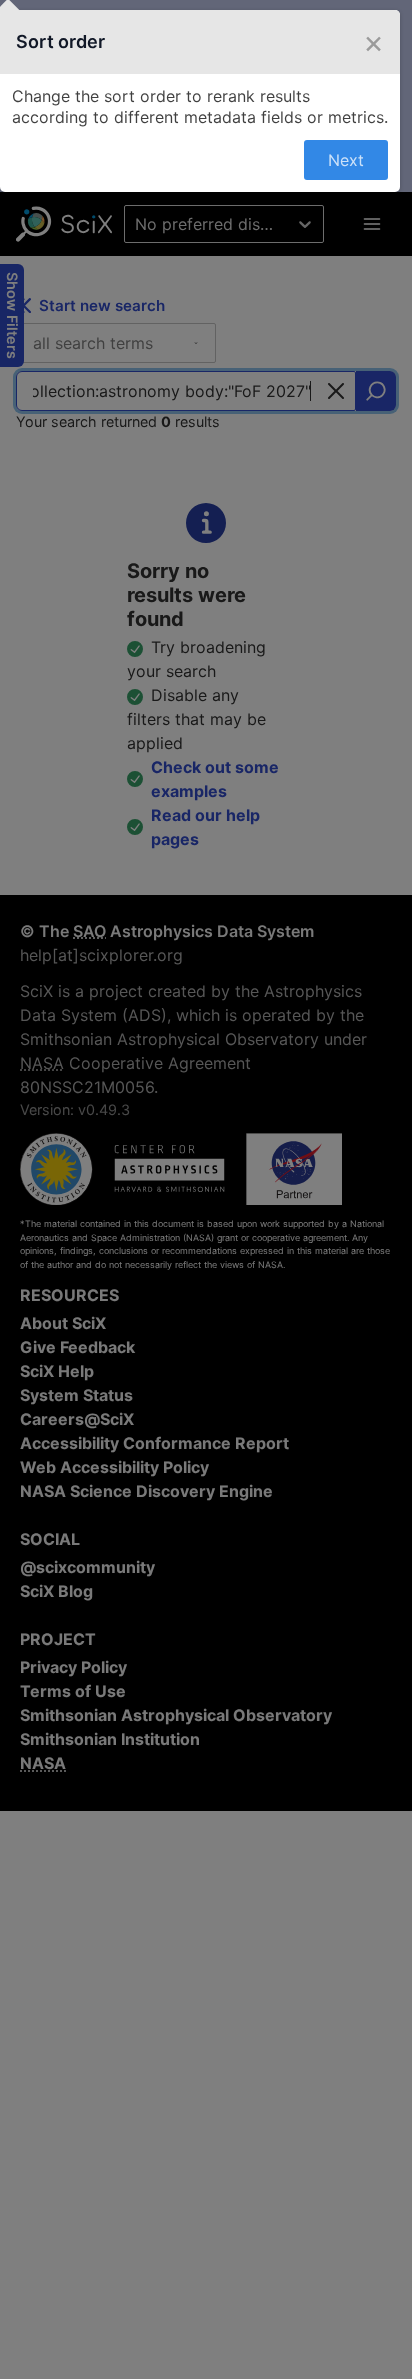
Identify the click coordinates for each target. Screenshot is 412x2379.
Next (346, 160)
